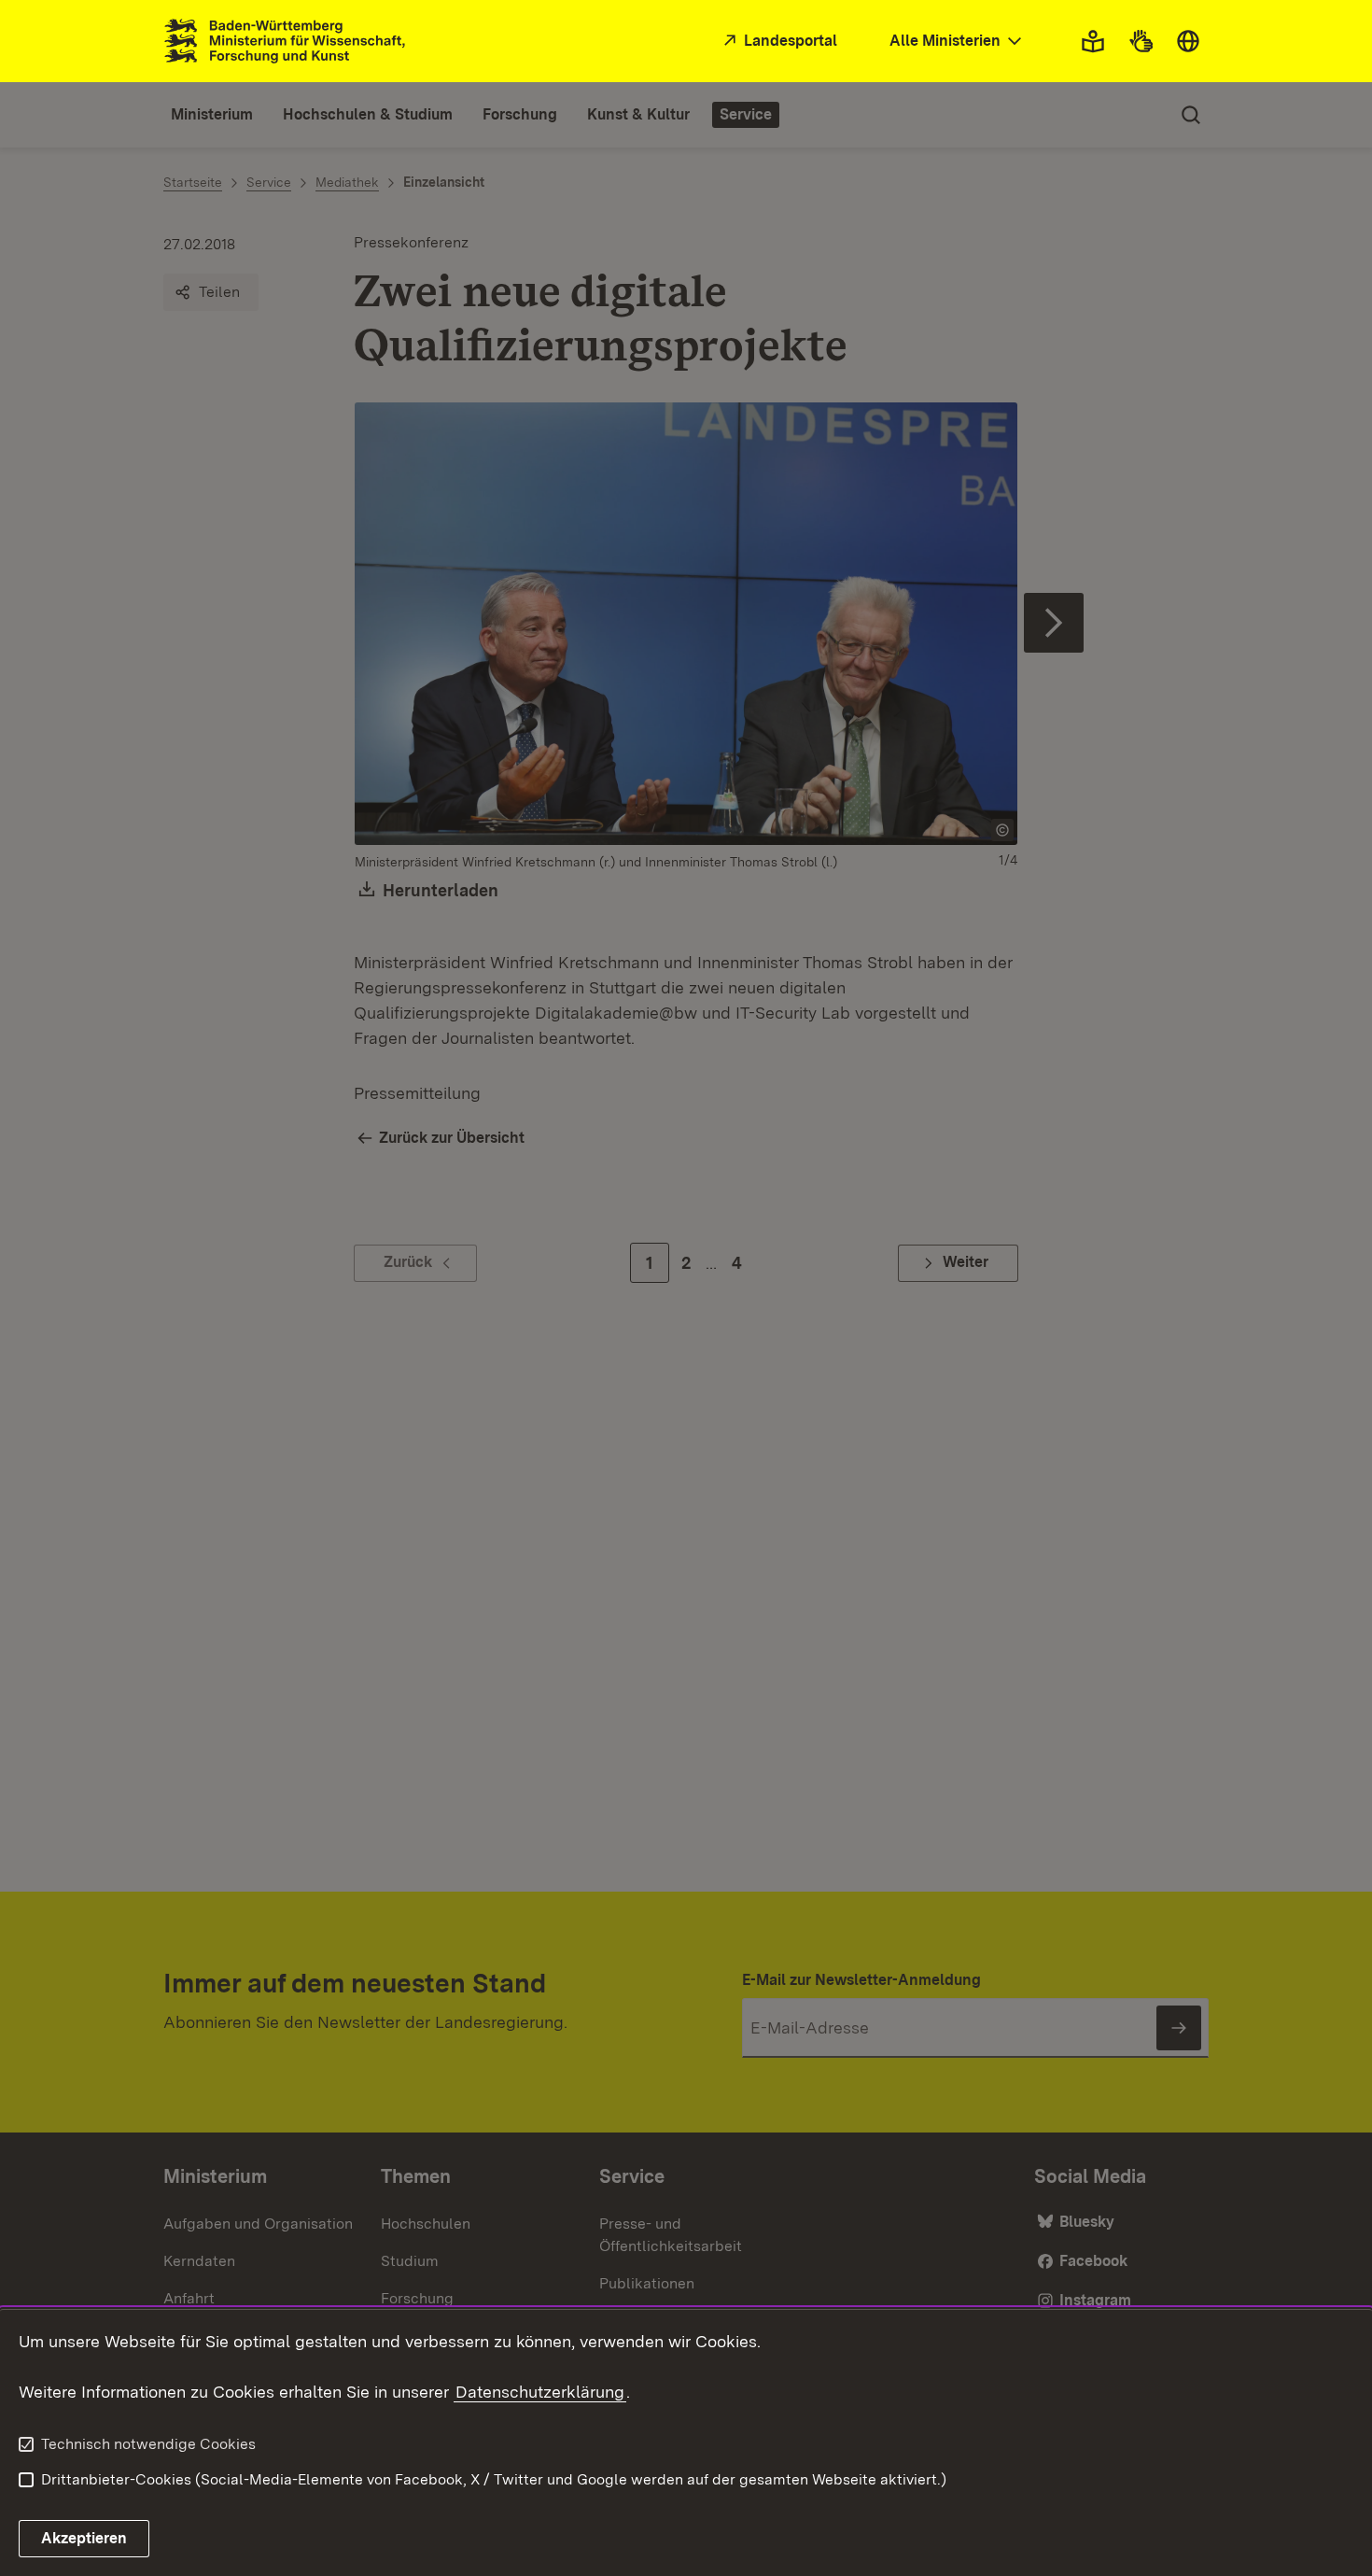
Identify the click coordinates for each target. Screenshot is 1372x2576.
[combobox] (958, 42)
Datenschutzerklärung (540, 2392)
